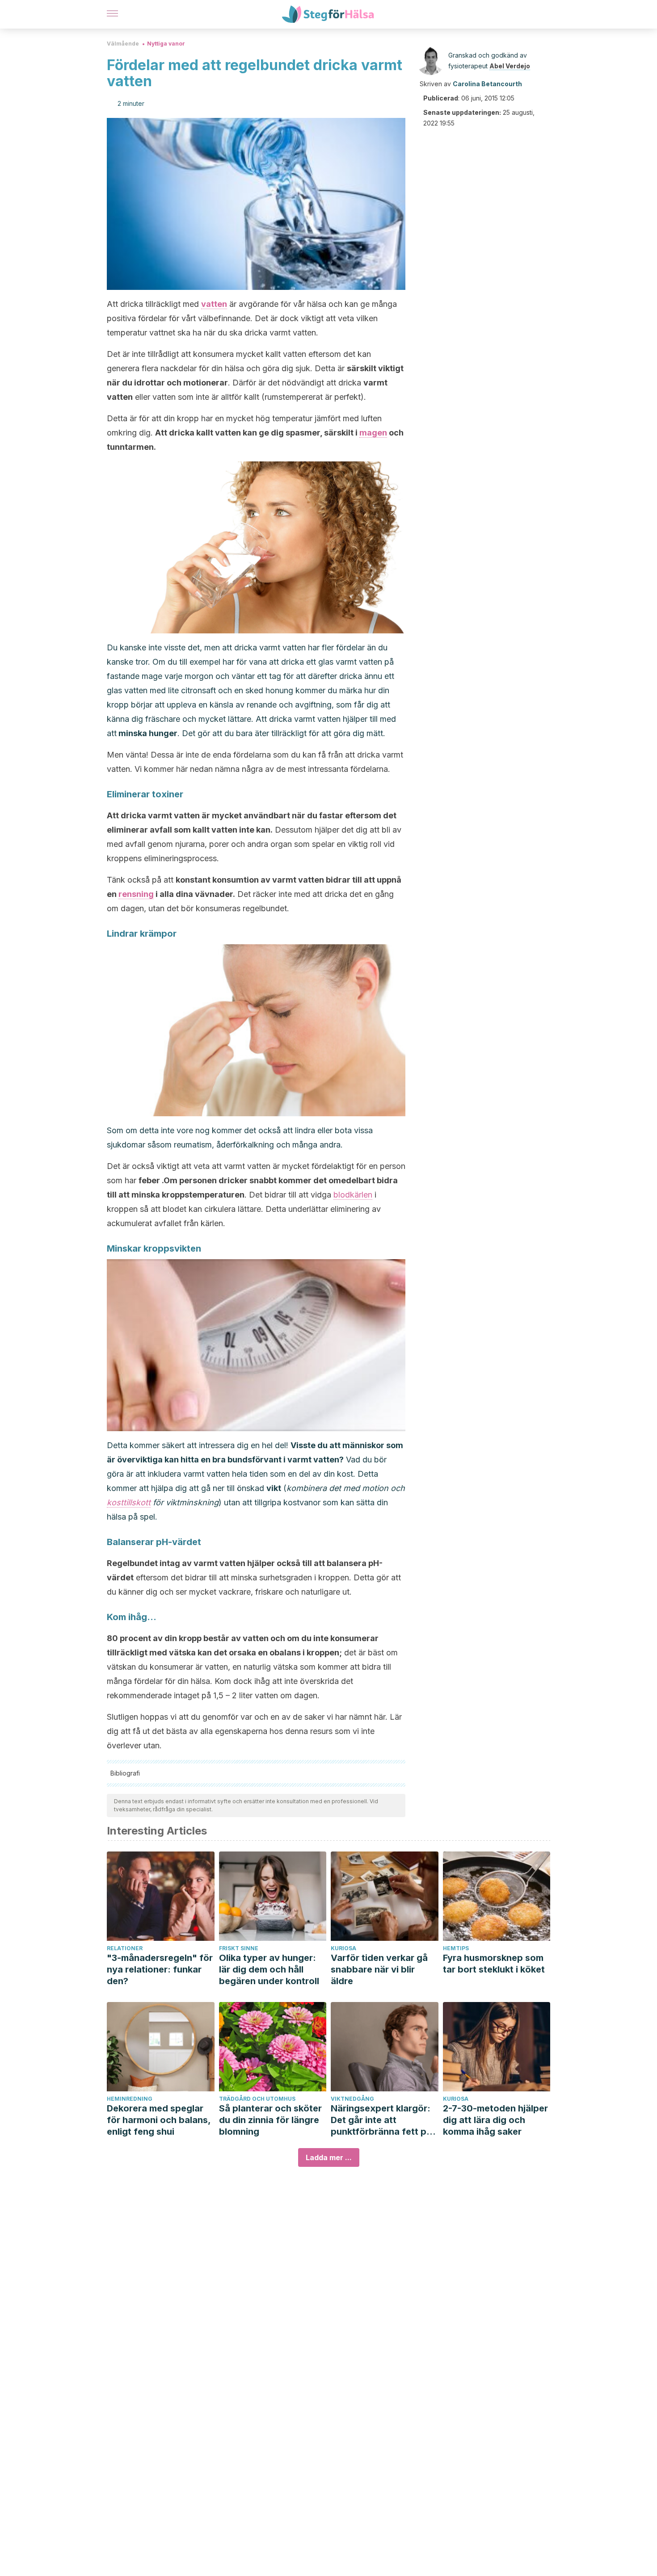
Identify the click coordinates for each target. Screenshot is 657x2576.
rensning (136, 894)
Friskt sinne (239, 1948)
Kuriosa (343, 1948)
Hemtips (456, 1948)
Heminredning (130, 2099)
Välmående (123, 44)
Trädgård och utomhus (257, 2099)
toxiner (168, 794)
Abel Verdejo (510, 66)
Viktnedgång (352, 2099)
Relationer (125, 1948)
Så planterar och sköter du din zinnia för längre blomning (270, 2120)
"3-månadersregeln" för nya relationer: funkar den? (160, 1969)
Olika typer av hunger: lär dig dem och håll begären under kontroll (269, 1969)
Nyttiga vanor (166, 44)
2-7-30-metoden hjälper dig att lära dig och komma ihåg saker (495, 2120)
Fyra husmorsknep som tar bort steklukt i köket (494, 1964)
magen (373, 433)
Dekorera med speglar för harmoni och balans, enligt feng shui (159, 2120)
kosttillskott (129, 1502)
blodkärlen (353, 1195)
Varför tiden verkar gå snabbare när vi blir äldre (379, 1969)
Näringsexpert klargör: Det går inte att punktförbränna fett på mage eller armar (381, 2120)
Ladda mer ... (329, 2157)
